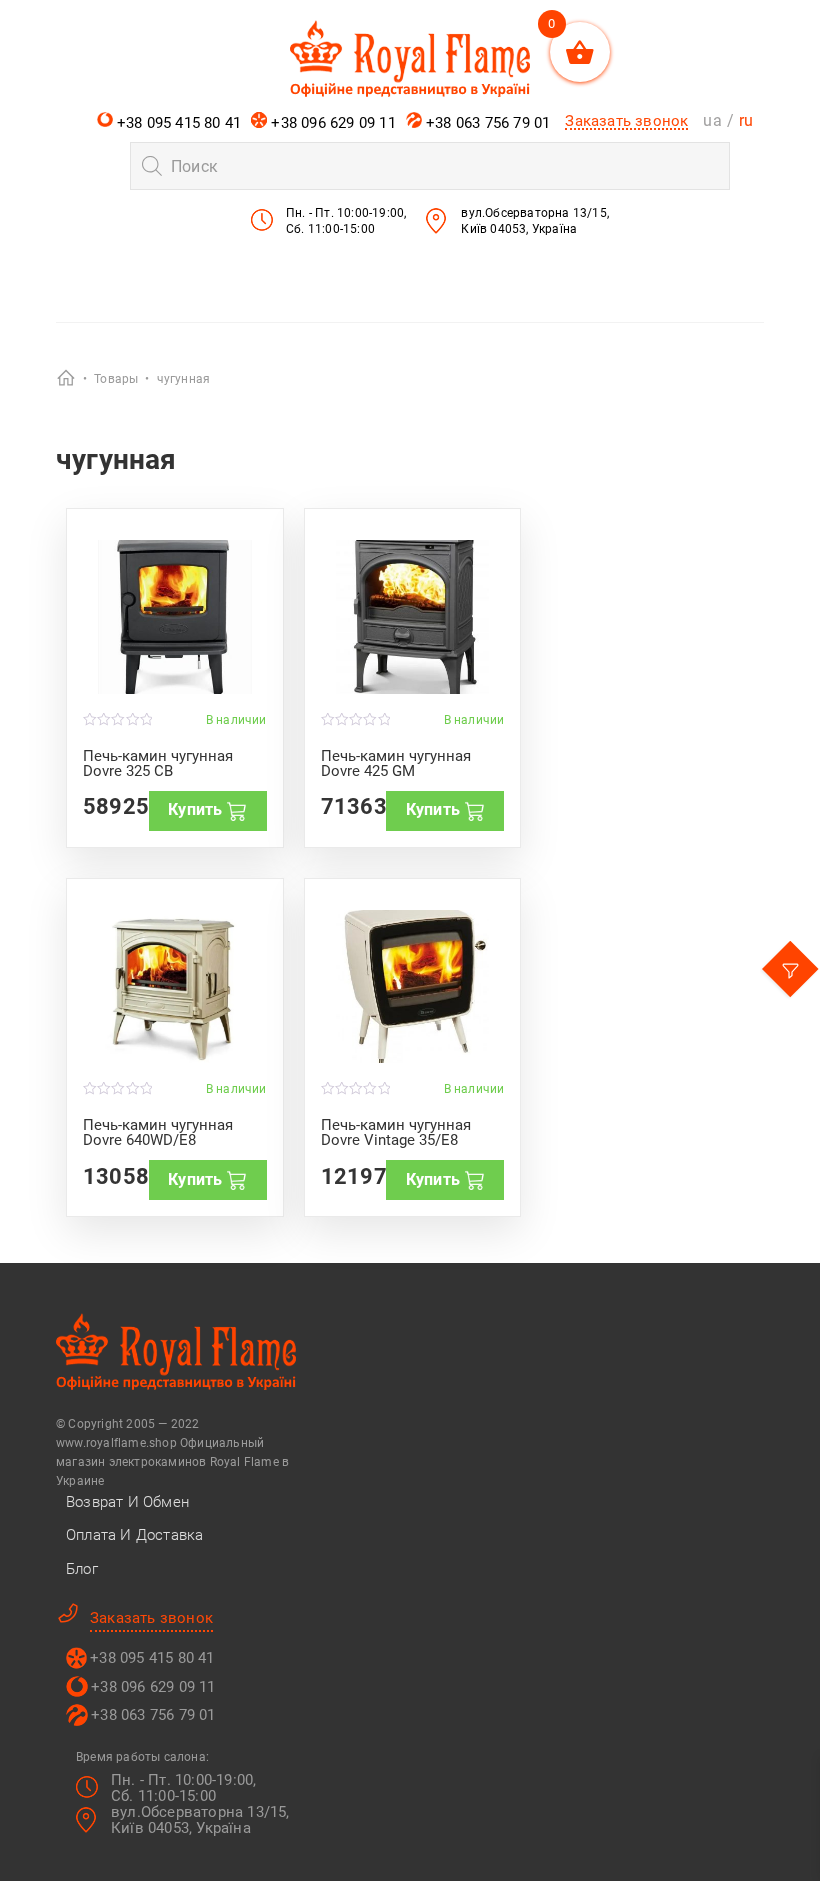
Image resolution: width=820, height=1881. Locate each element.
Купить (195, 809)
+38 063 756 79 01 (486, 123)
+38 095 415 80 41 (177, 123)
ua (712, 120)
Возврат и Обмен (127, 1502)
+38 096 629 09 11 (331, 123)
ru (746, 120)
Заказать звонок (626, 121)
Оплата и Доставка (134, 1535)
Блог (82, 1569)
